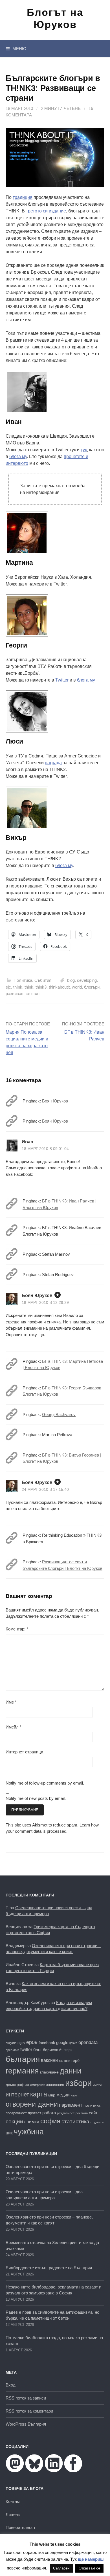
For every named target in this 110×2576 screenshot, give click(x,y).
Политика (23, 980)
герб (75, 2061)
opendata (88, 2042)
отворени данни (32, 2104)
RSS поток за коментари (29, 2411)
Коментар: (17, 1629)
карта (39, 2094)
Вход (11, 2385)
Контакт (13, 2501)
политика (92, 2105)
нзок (74, 2095)
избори (78, 2083)
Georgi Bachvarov (59, 1414)
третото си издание (46, 211)
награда (53, 763)
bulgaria (11, 2043)
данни (71, 2071)
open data (12, 2050)
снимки (32, 2122)
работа (49, 2113)
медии (63, 2095)
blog (71, 980)
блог (38, 2050)
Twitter (62, 680)
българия (23, 2059)
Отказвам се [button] (89, 2568)
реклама (82, 2113)
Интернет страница (24, 1752)
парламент (71, 2105)
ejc (8, 987)
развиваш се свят (23, 994)
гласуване (49, 2072)
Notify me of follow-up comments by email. (45, 1783)
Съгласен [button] (61, 2568)
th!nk (18, 987)
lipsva (73, 2043)
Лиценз (13, 2514)
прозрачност (16, 2113)
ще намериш (91, 2559)
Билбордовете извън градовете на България (49, 2268)
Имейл (14, 1727)
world (77, 987)
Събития (43, 980)
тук (84, 450)
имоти (97, 2085)
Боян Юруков (55, 1101)
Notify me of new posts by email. (36, 1798)
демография (17, 2085)
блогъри (92, 987)
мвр (52, 2095)
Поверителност (21, 2527)
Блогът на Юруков (55, 18)
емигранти (38, 2085)
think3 (41, 987)
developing (87, 980)
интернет (17, 2094)
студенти (97, 2122)
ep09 (32, 2042)
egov (21, 2043)
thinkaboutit (59, 987)
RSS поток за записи (26, 2398)
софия (50, 2121)
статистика (75, 2122)
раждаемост (66, 2113)
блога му (18, 456)
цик (9, 2133)
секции (14, 2122)
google (62, 2043)
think (29, 987)
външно (65, 2061)
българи (66, 2050)
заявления (55, 2085)
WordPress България (26, 2424)
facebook (47, 2043)
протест (35, 2113)
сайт (93, 2113)
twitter (26, 2049)
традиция (23, 197)
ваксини (49, 2060)
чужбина (29, 2132)
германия (22, 2071)
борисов (50, 2050)
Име (11, 1702)
